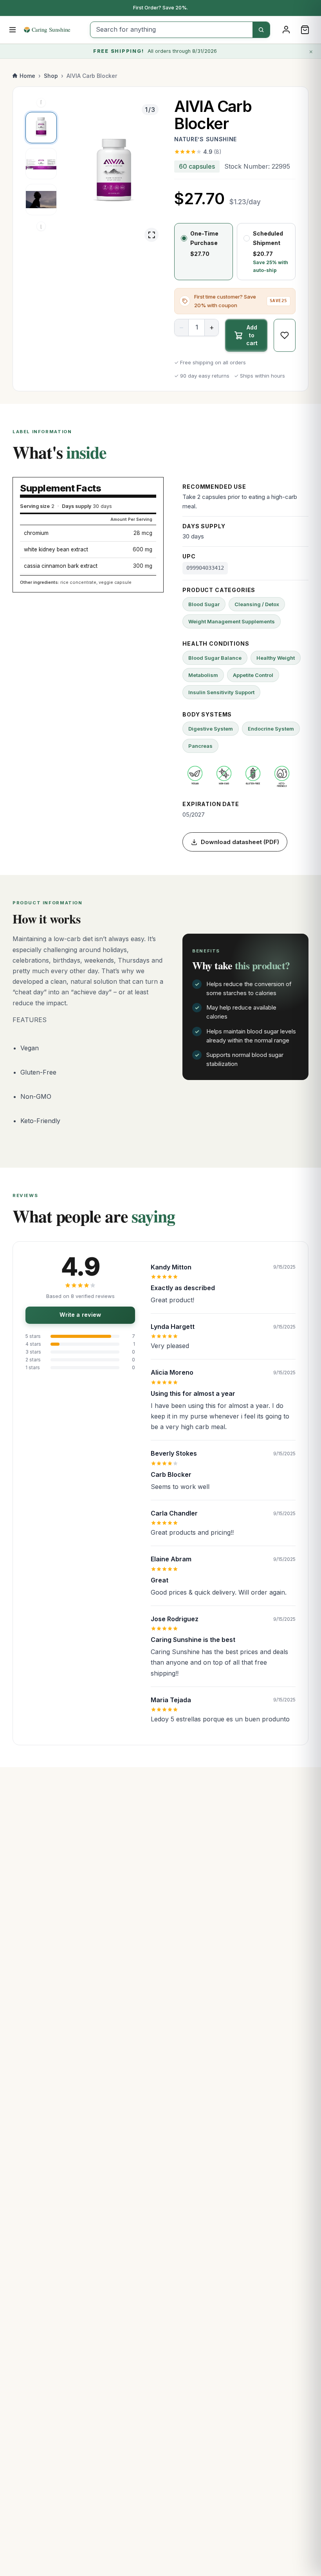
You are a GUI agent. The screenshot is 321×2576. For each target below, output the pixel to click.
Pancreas (200, 746)
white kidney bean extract (56, 549)
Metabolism (203, 675)
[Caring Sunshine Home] (54, 30)
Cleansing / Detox (257, 604)
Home (27, 76)
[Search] (261, 30)
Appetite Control (253, 675)
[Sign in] (286, 30)
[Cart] (305, 30)
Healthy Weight (276, 658)
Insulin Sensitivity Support (221, 692)
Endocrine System (271, 729)
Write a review (80, 1315)
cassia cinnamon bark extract (61, 566)
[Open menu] (13, 30)
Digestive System (211, 729)
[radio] (204, 252)
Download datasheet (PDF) (240, 842)
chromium (36, 533)
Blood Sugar (204, 604)
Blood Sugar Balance (215, 658)
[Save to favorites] (285, 335)
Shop (51, 76)
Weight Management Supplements (232, 621)
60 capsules (197, 166)
